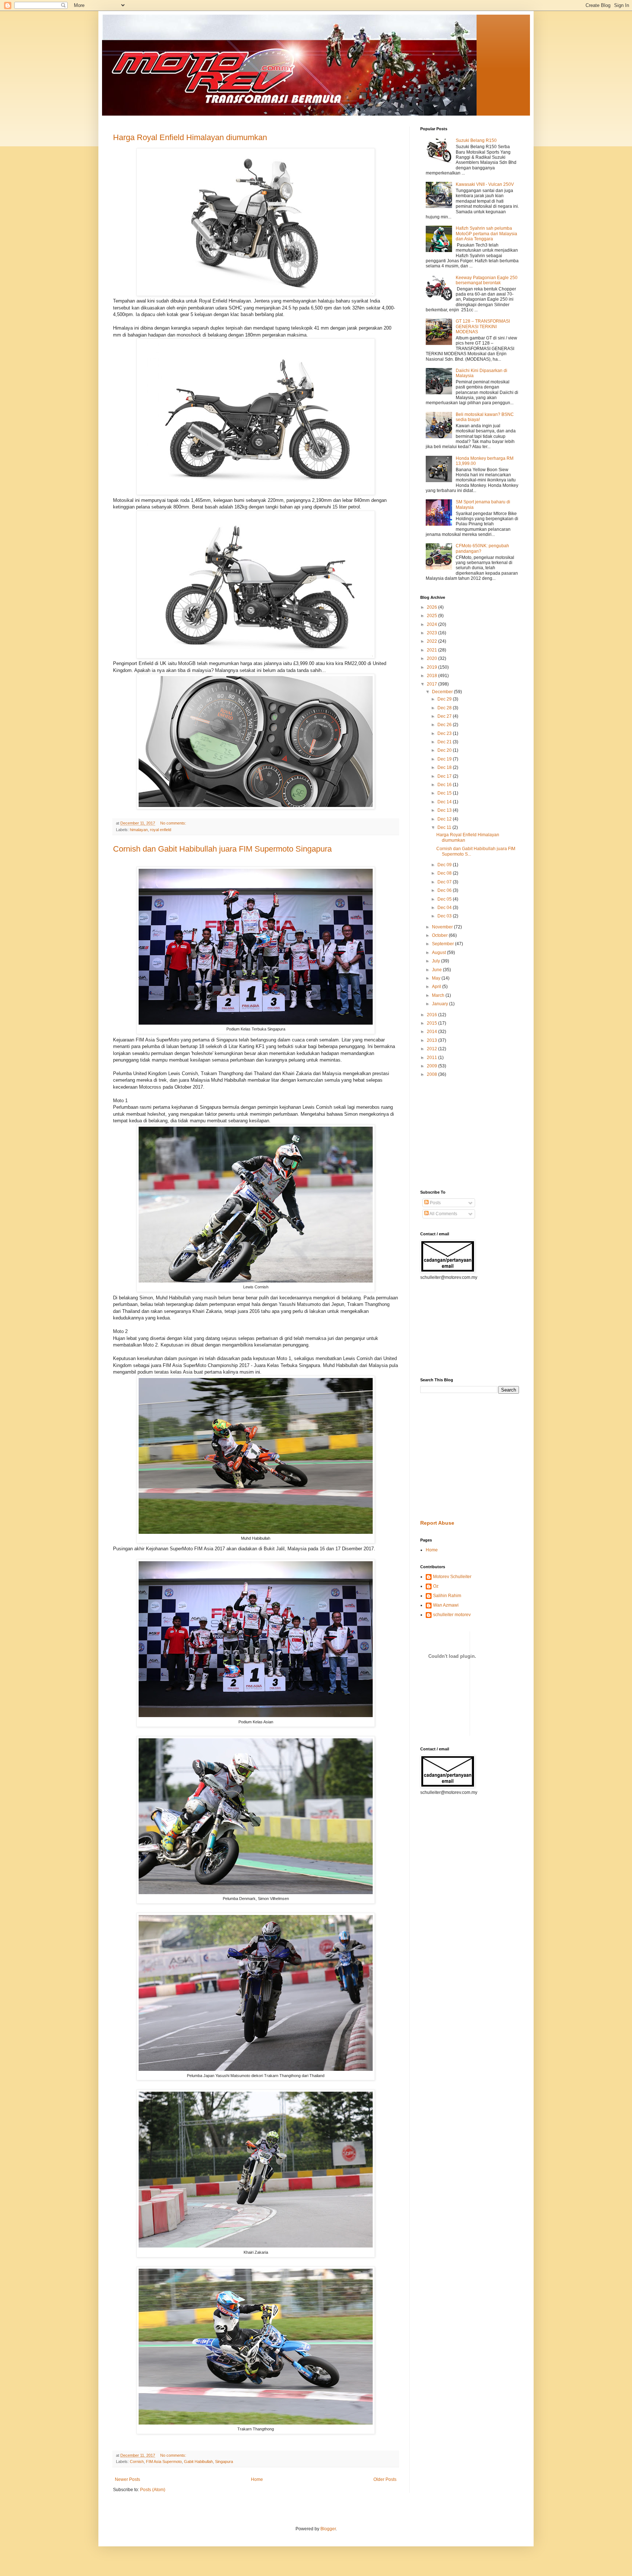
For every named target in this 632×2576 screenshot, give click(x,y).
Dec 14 (445, 802)
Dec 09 (445, 865)
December (443, 692)
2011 (432, 1058)
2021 (432, 650)
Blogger (328, 2529)
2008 (432, 1074)
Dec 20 (445, 750)
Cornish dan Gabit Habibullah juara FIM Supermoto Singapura (222, 849)
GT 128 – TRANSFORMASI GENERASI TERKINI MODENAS (483, 326)
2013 (432, 1040)
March (439, 995)
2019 (432, 667)
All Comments (443, 1214)
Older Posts (385, 2479)
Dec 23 (445, 733)
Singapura (224, 2462)
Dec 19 (445, 759)
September (443, 944)
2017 (432, 684)
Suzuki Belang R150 (476, 140)
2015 (432, 1023)
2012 (432, 1049)
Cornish (137, 2462)
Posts (435, 1203)
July (437, 961)
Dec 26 (445, 725)
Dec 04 (445, 908)
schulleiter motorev (452, 1615)
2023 (432, 633)
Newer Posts (127, 2479)
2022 (432, 641)
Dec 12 (445, 819)
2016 (432, 1015)
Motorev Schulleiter (452, 1577)
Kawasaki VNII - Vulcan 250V (485, 184)
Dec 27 (445, 716)
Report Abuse (437, 1523)
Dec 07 (445, 882)
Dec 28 (445, 708)
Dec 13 (445, 810)
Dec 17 (445, 776)
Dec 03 (445, 916)
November (443, 927)
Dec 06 (445, 890)
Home (257, 2479)
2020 (432, 658)
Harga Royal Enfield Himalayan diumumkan (190, 137)
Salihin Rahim (447, 1596)
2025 (432, 616)
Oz (436, 1586)
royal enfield (161, 830)
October (440, 935)
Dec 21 (445, 742)
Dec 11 (445, 827)
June (437, 970)
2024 (432, 624)
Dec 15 (445, 793)
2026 (432, 607)
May (437, 978)
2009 (432, 1066)
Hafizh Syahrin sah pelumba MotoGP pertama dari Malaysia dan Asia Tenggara (486, 234)
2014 (432, 1032)
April (437, 987)
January (441, 1004)
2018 (432, 676)
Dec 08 (445, 873)
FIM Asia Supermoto (164, 2462)
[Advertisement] (442, 1133)
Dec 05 (445, 899)
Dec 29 (445, 699)
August (439, 953)
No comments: (174, 823)
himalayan (139, 830)
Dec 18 (445, 767)
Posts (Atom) (153, 2490)
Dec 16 (445, 785)
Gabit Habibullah (198, 2462)
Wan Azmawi (446, 1605)
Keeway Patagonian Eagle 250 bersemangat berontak (487, 280)
